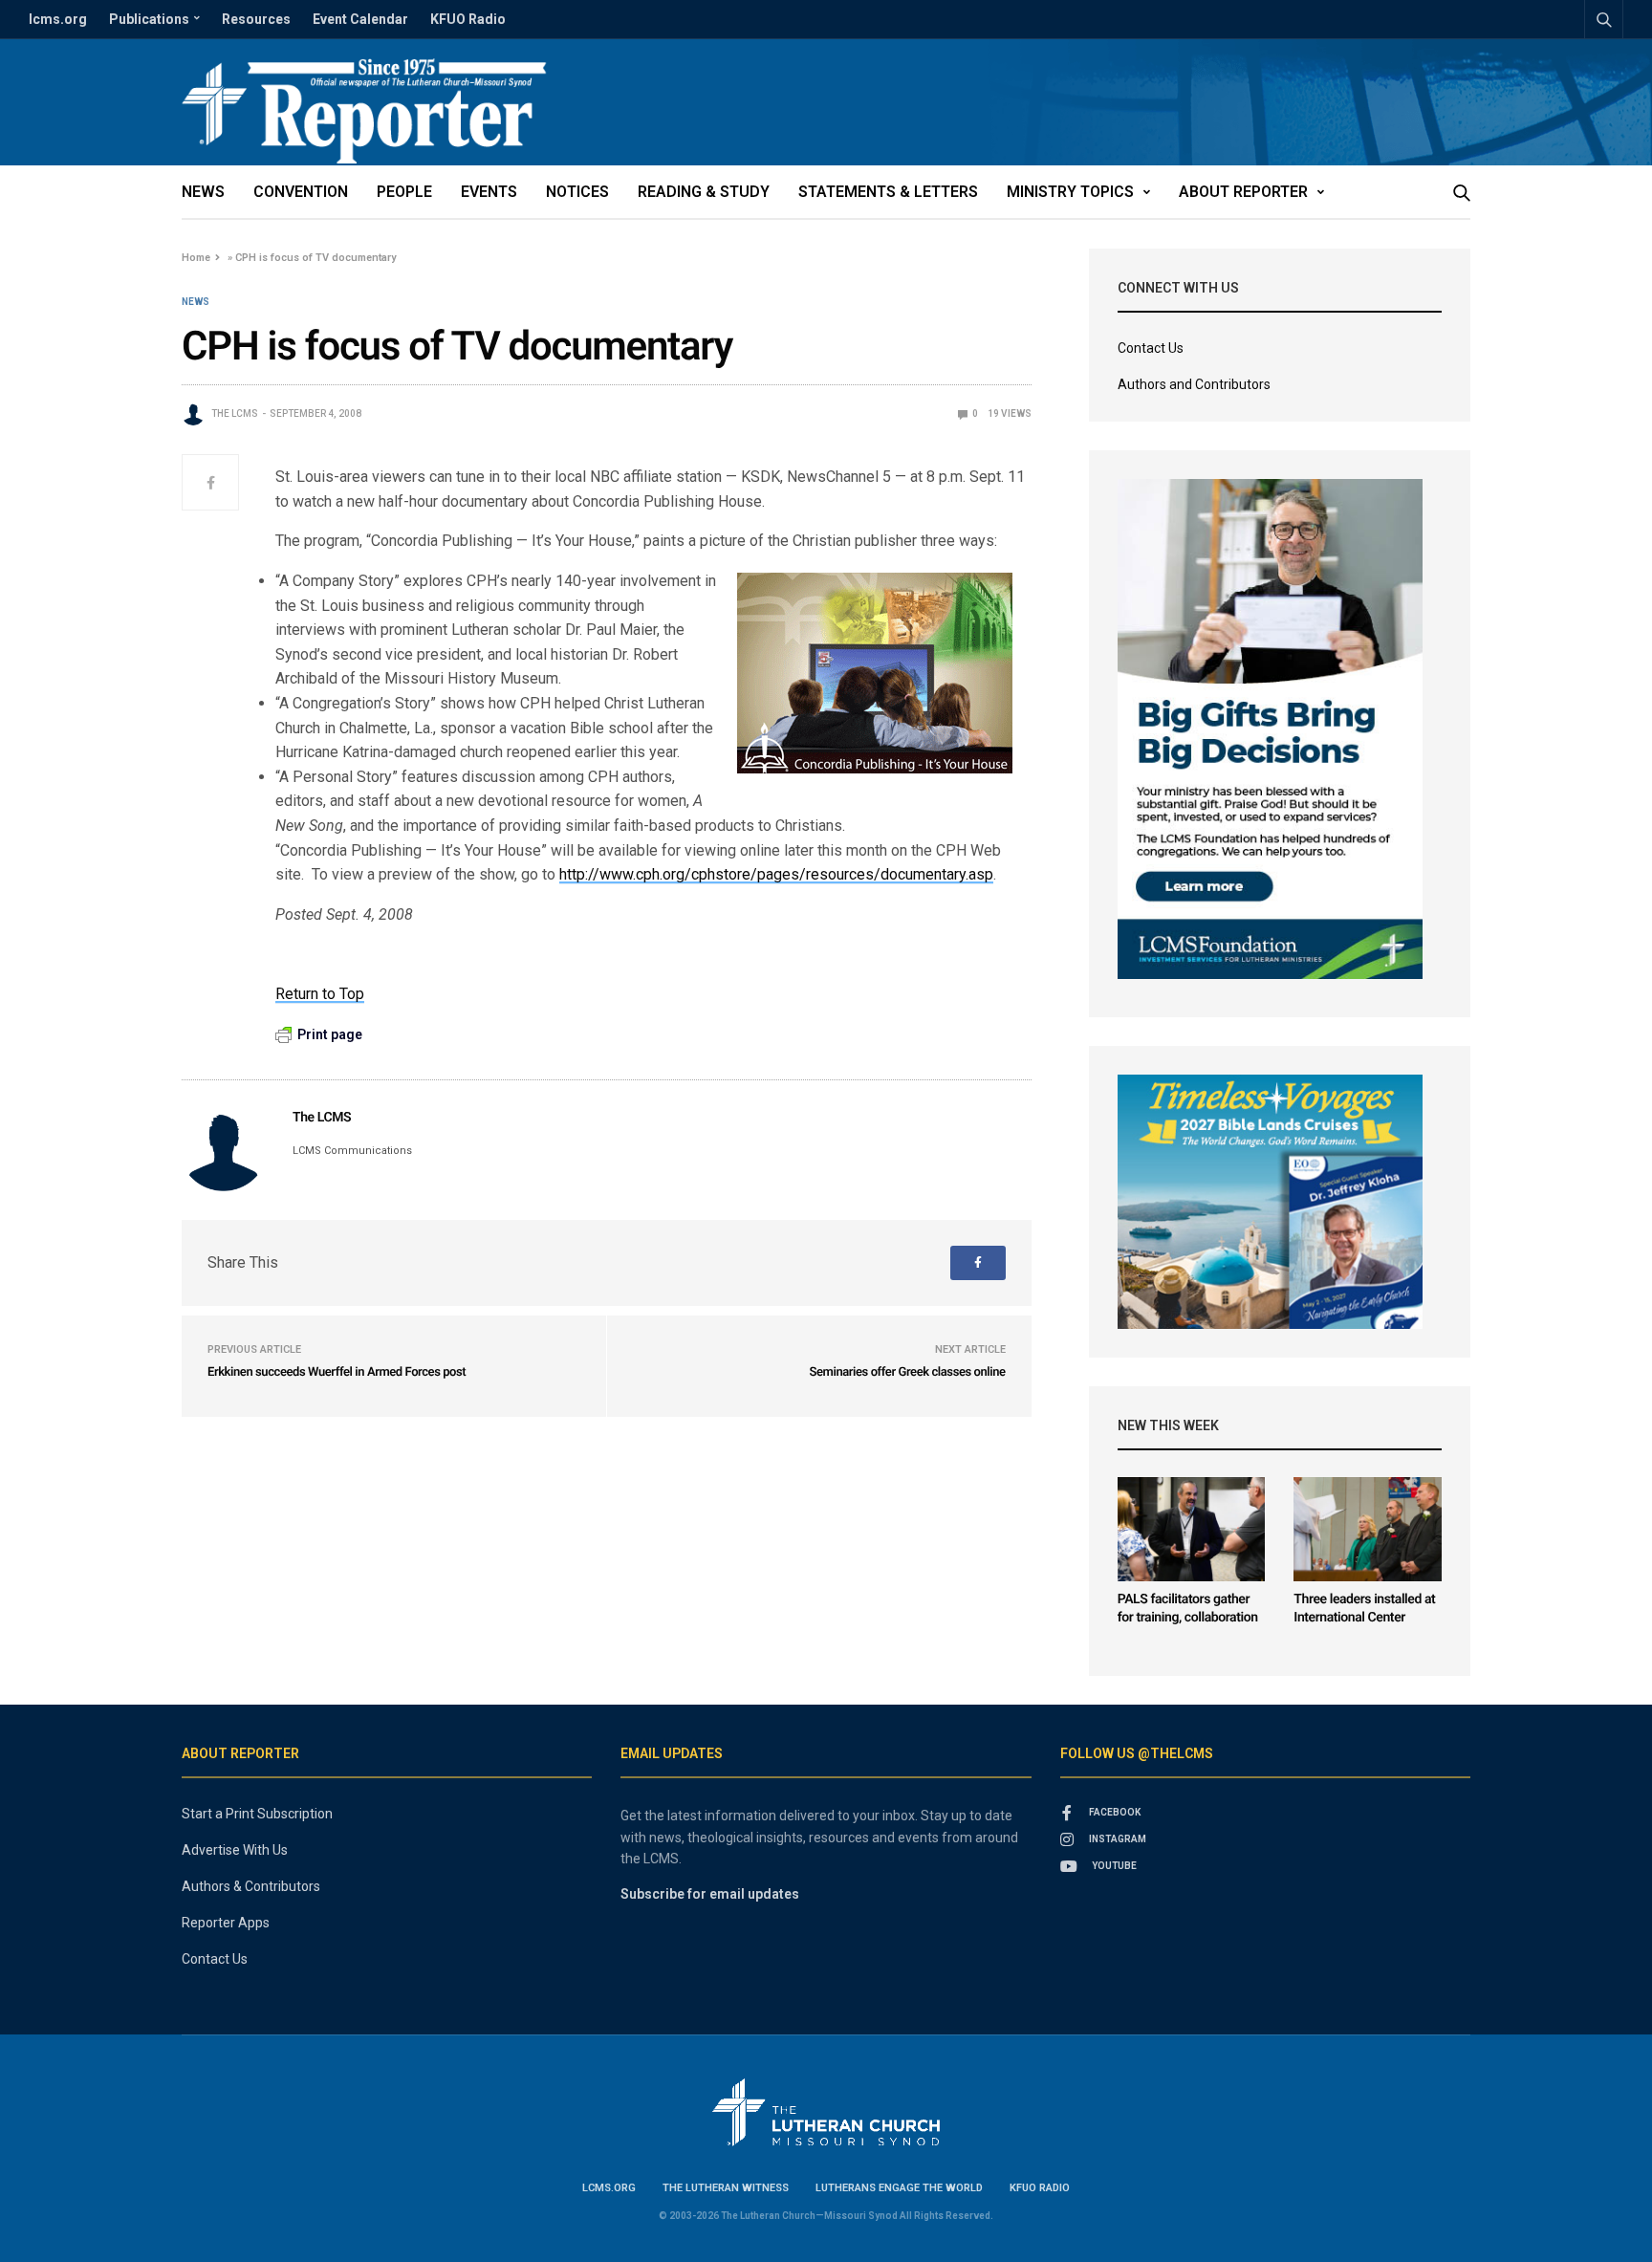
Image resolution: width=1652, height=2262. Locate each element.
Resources (256, 19)
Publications (149, 19)
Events (489, 192)
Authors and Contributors (1194, 384)
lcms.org (58, 19)
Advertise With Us (235, 1850)
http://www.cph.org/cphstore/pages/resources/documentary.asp (776, 874)
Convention (301, 192)
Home (196, 258)
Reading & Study (704, 192)
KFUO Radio (468, 19)
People (404, 192)
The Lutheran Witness (726, 2188)
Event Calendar (360, 19)
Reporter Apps (226, 1923)
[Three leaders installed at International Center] (1368, 1529)
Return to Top (320, 994)
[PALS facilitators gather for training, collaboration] (1192, 1529)
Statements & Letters (888, 192)
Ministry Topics (1070, 192)
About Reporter (1243, 192)
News (203, 192)
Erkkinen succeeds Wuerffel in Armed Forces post (337, 1372)
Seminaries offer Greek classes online (907, 1372)
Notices (577, 192)
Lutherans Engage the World (899, 2188)
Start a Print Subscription (257, 1814)
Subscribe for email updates (710, 1894)
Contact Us (1151, 348)
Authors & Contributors (251, 1886)
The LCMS (235, 413)
